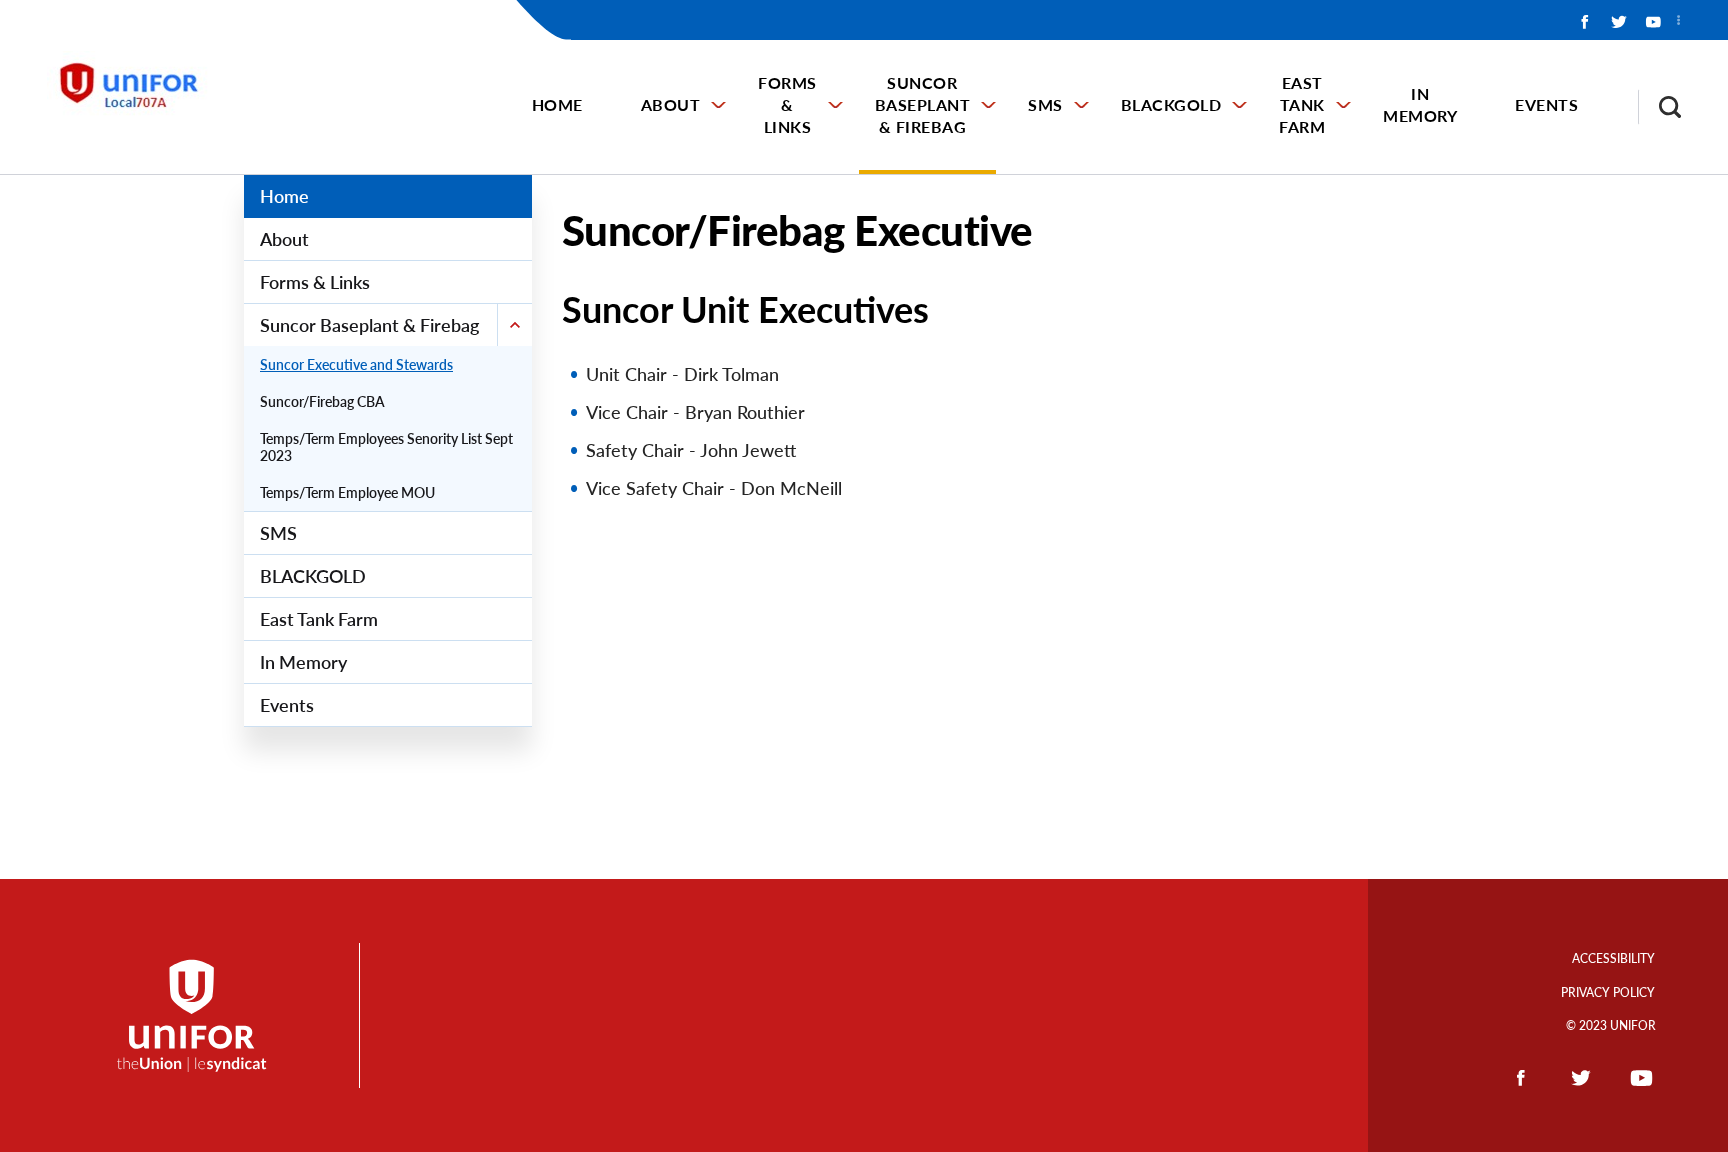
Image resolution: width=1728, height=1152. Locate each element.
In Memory (1420, 104)
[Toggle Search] (1660, 107)
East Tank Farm (1302, 104)
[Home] (140, 87)
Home (557, 104)
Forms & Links (787, 104)
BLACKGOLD (1171, 104)
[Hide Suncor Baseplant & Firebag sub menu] (514, 325)
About (671, 104)
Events (1546, 104)
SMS (1045, 104)
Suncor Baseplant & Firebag (923, 104)
